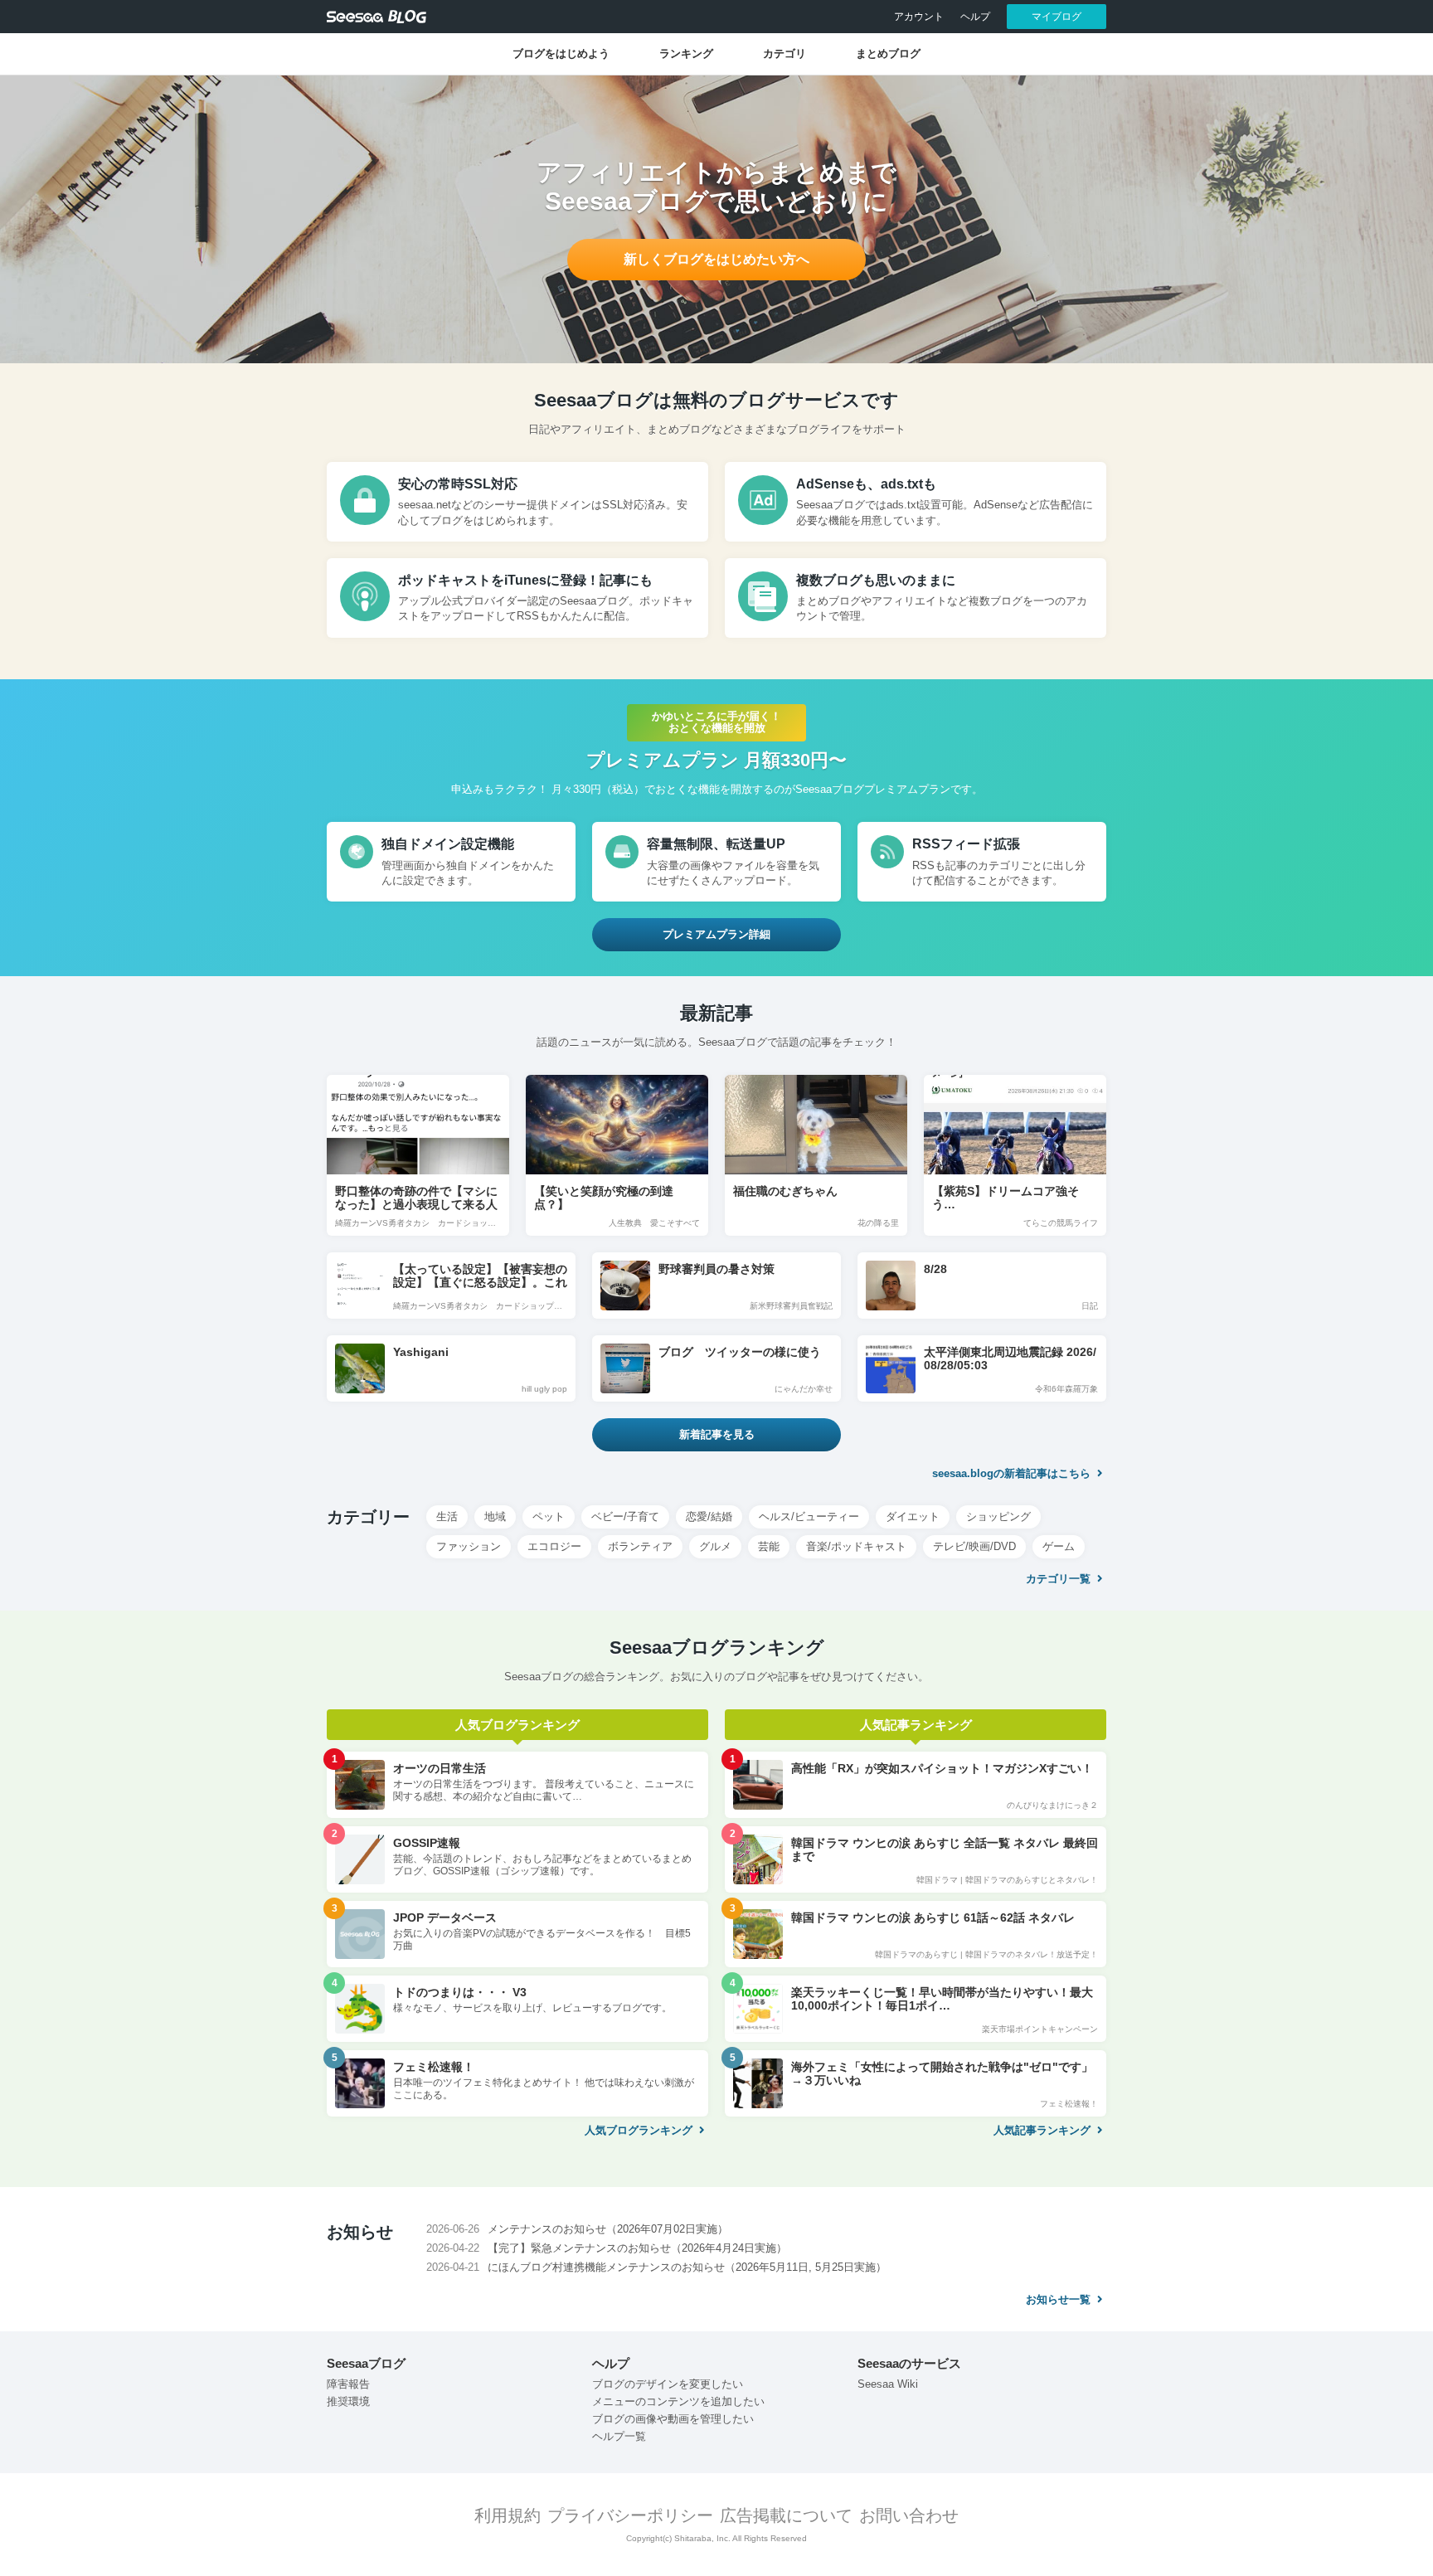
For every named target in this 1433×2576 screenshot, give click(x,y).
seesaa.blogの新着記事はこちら (1013, 1473)
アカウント (919, 17)
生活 (447, 1516)
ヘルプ (975, 17)
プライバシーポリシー (630, 2515)
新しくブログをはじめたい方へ (716, 259)
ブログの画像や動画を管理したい (673, 2419)
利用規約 (508, 2515)
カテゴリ (785, 53)
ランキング (686, 53)
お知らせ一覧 (1060, 2299)
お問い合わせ (909, 2515)
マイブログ (1057, 17)
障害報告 (348, 2384)
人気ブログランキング (640, 2130)
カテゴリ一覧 (1060, 1579)
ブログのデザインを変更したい (668, 2384)
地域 (495, 1516)
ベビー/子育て (625, 1516)
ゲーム (1059, 1546)
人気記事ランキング (1044, 2130)
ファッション (469, 1546)
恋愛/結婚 (709, 1516)
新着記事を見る (717, 1434)
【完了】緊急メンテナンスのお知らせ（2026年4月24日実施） (637, 2248)
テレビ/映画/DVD (974, 1546)
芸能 (769, 1546)
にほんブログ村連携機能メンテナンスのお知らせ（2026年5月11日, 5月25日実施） (687, 2267)
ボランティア (640, 1546)
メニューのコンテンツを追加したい (678, 2401)
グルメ (715, 1546)
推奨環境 (348, 2401)
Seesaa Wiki (888, 2384)
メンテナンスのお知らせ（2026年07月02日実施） (608, 2229)
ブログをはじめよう (561, 53)
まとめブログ (888, 53)
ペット (549, 1516)
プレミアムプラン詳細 (716, 934)
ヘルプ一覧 (619, 2436)
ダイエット (913, 1516)
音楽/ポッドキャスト (856, 1546)
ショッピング (998, 1516)
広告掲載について (786, 2515)
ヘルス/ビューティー (809, 1516)
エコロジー (554, 1546)
